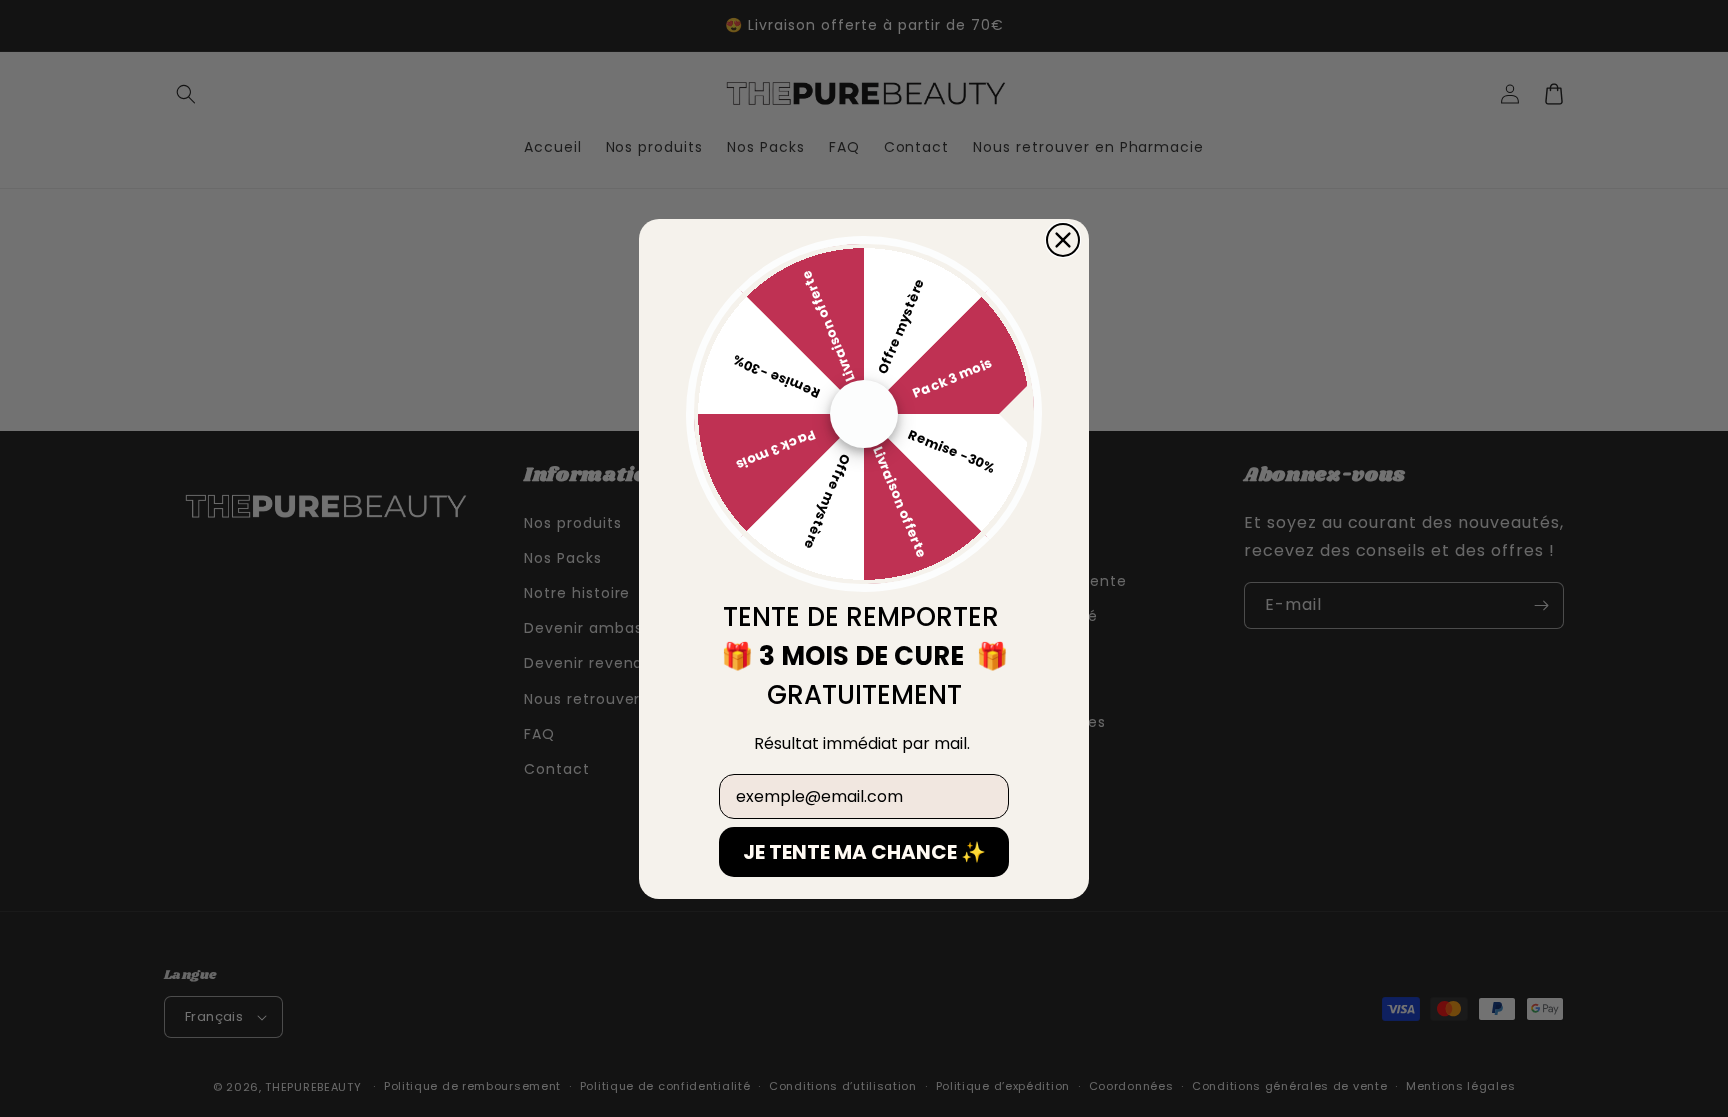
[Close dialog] (1063, 240)
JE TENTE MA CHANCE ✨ (864, 852)
